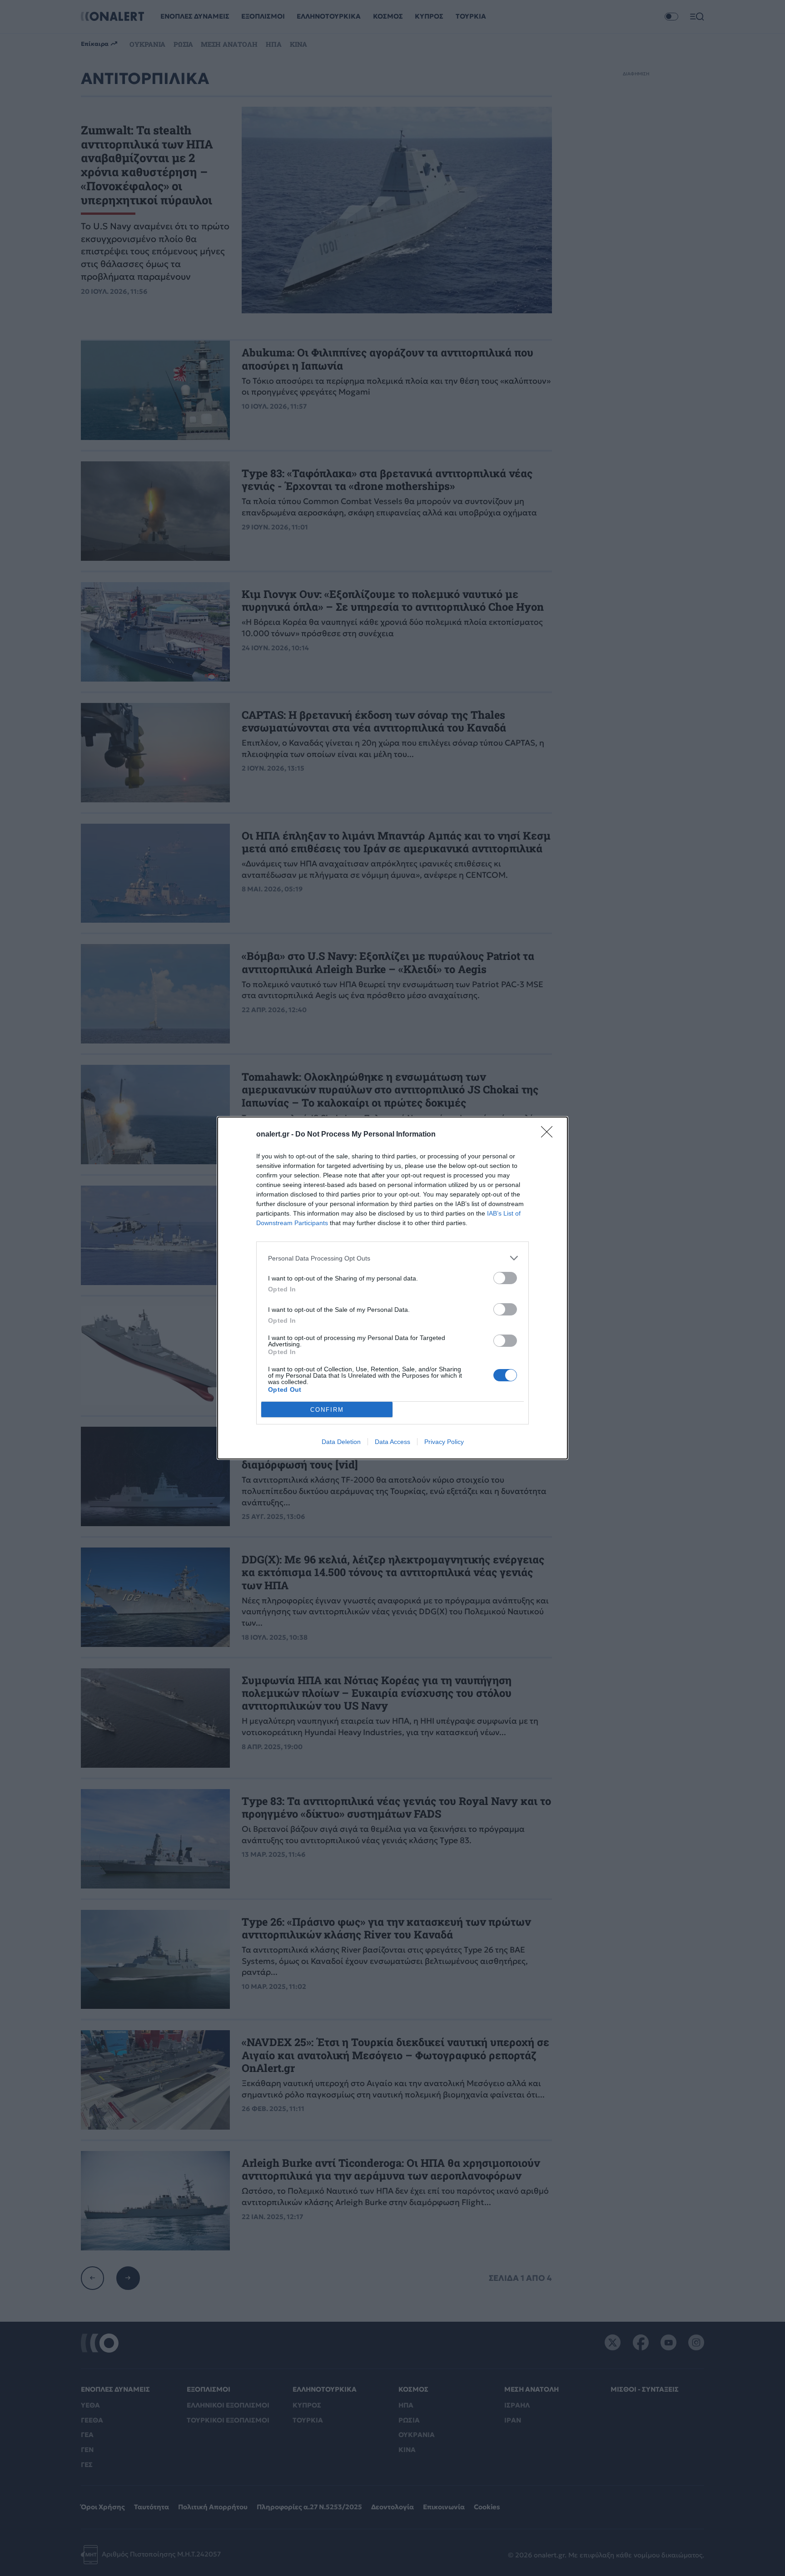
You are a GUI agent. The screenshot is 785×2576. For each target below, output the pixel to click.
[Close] (550, 1135)
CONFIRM (327, 1410)
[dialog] (392, 1288)
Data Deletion (341, 1442)
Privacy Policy (444, 1442)
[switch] (505, 1278)
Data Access (392, 1442)
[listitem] (392, 1258)
